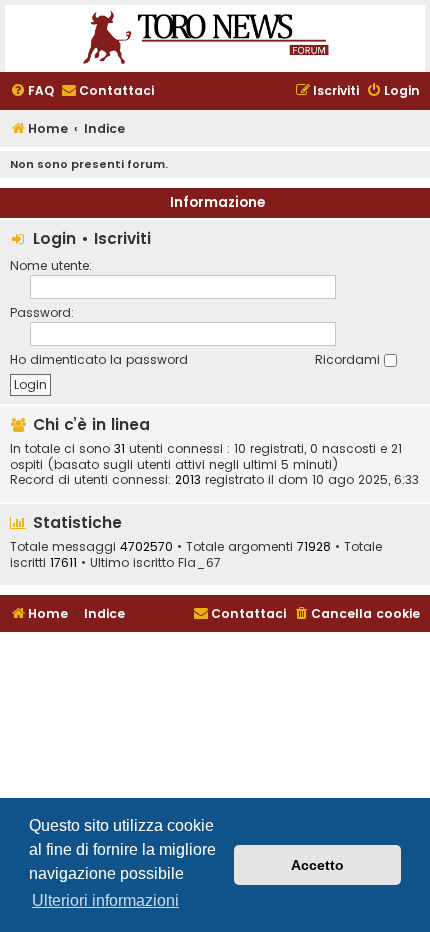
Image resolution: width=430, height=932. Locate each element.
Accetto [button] (317, 865)
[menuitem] (32, 91)
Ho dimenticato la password (99, 359)
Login (54, 238)
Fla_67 (199, 563)
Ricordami (349, 359)
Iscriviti (122, 238)
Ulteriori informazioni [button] (105, 900)
